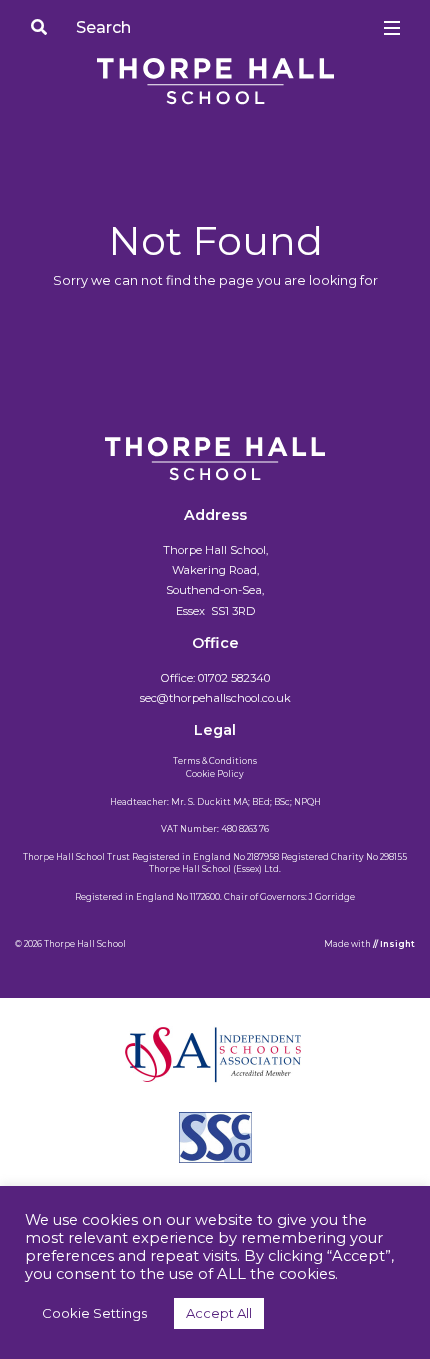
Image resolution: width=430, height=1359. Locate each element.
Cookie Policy (215, 774)
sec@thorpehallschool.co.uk (215, 698)
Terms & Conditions (215, 761)
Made (336, 944)
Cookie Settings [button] (94, 1313)
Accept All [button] (219, 1313)
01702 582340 (234, 678)
